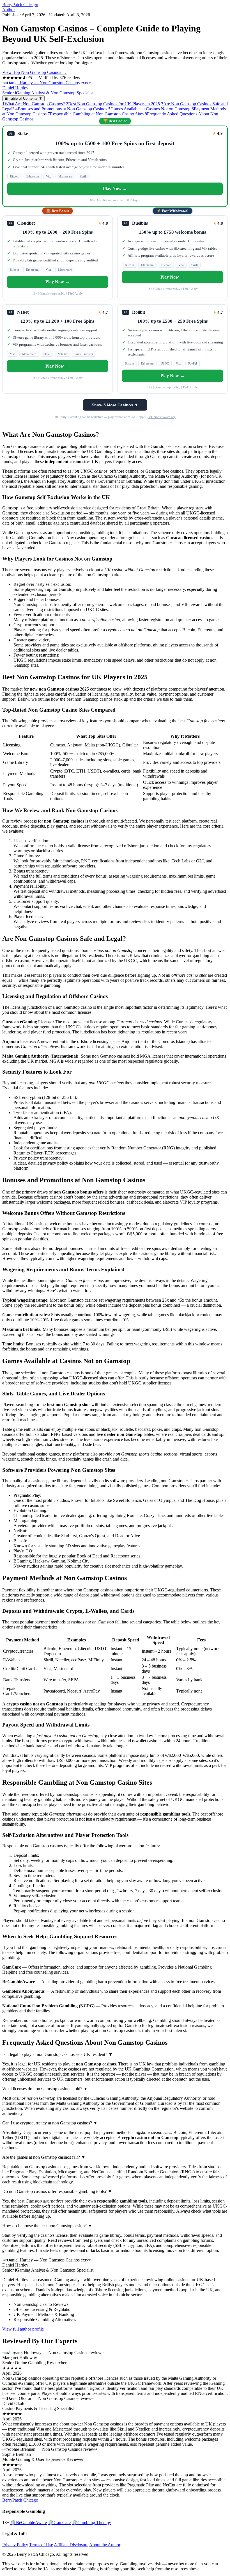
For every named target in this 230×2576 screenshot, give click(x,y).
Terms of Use (41, 2545)
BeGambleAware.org (162, 417)
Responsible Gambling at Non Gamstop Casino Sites (96, 114)
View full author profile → (26, 2329)
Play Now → (115, 189)
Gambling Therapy (91, 2523)
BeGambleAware (29, 2523)
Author (9, 10)
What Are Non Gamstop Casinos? (34, 104)
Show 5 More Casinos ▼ (115, 405)
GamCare (59, 2523)
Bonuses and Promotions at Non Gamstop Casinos (61, 109)
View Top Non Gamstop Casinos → (34, 72)
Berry (20, 5)
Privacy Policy (15, 2545)
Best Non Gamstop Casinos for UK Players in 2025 (113, 104)
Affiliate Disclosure (71, 2545)
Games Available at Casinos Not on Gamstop (149, 109)
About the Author (105, 2545)
